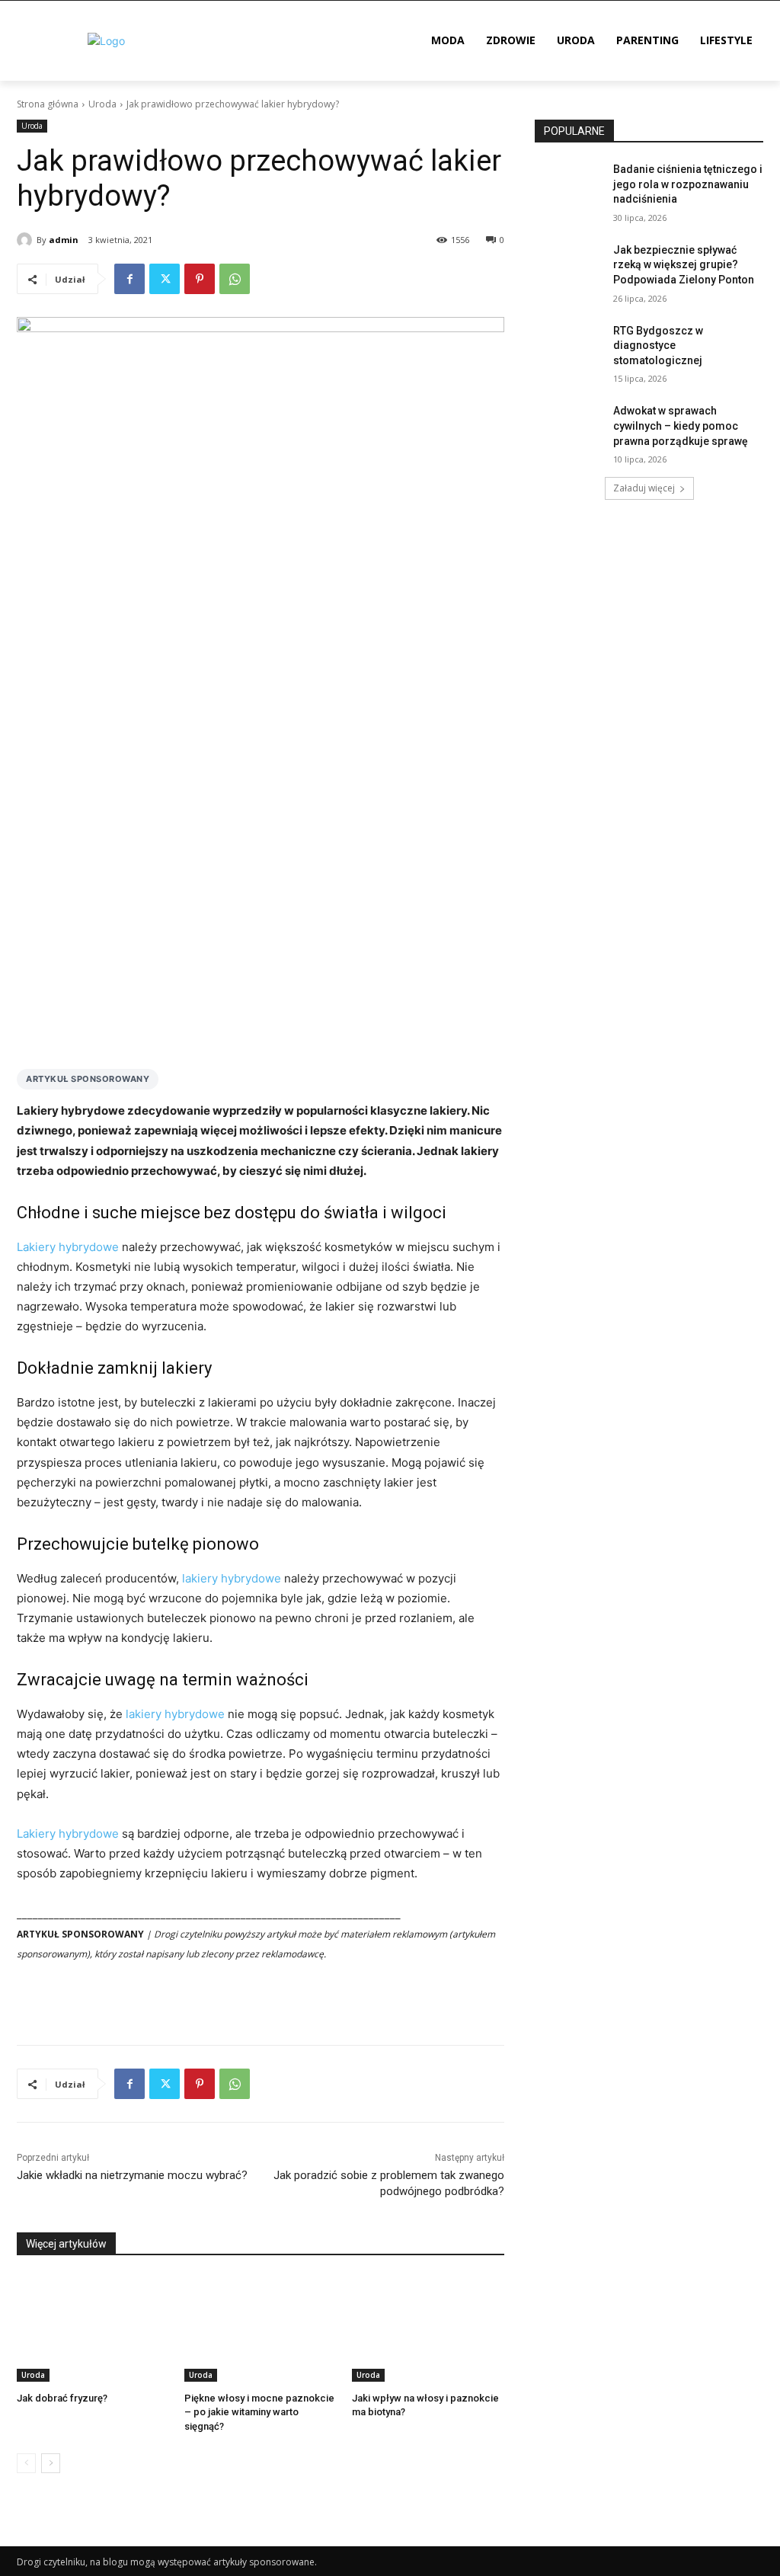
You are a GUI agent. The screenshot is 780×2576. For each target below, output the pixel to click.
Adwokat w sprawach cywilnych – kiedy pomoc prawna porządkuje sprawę (681, 426)
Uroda (102, 104)
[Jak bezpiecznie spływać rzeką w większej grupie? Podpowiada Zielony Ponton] (569, 267)
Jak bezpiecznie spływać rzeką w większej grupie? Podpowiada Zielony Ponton (684, 265)
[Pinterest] (200, 279)
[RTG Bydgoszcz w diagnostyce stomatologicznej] (569, 348)
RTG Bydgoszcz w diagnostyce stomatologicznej (658, 346)
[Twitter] (165, 279)
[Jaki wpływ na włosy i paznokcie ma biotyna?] (428, 2328)
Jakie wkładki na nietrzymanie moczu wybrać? (132, 2175)
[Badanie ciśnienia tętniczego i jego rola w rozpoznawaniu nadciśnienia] (569, 186)
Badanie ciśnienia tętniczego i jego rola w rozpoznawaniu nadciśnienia (688, 184)
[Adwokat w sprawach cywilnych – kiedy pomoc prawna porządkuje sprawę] (569, 428)
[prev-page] (26, 2463)
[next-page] (51, 2463)
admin (64, 240)
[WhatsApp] (235, 279)
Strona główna (48, 104)
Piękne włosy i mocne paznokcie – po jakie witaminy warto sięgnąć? (259, 2412)
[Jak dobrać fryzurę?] (93, 2328)
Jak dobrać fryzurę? (62, 2398)
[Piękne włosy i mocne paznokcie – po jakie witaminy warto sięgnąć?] (261, 2328)
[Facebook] (129, 279)
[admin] (27, 240)
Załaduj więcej (644, 488)
